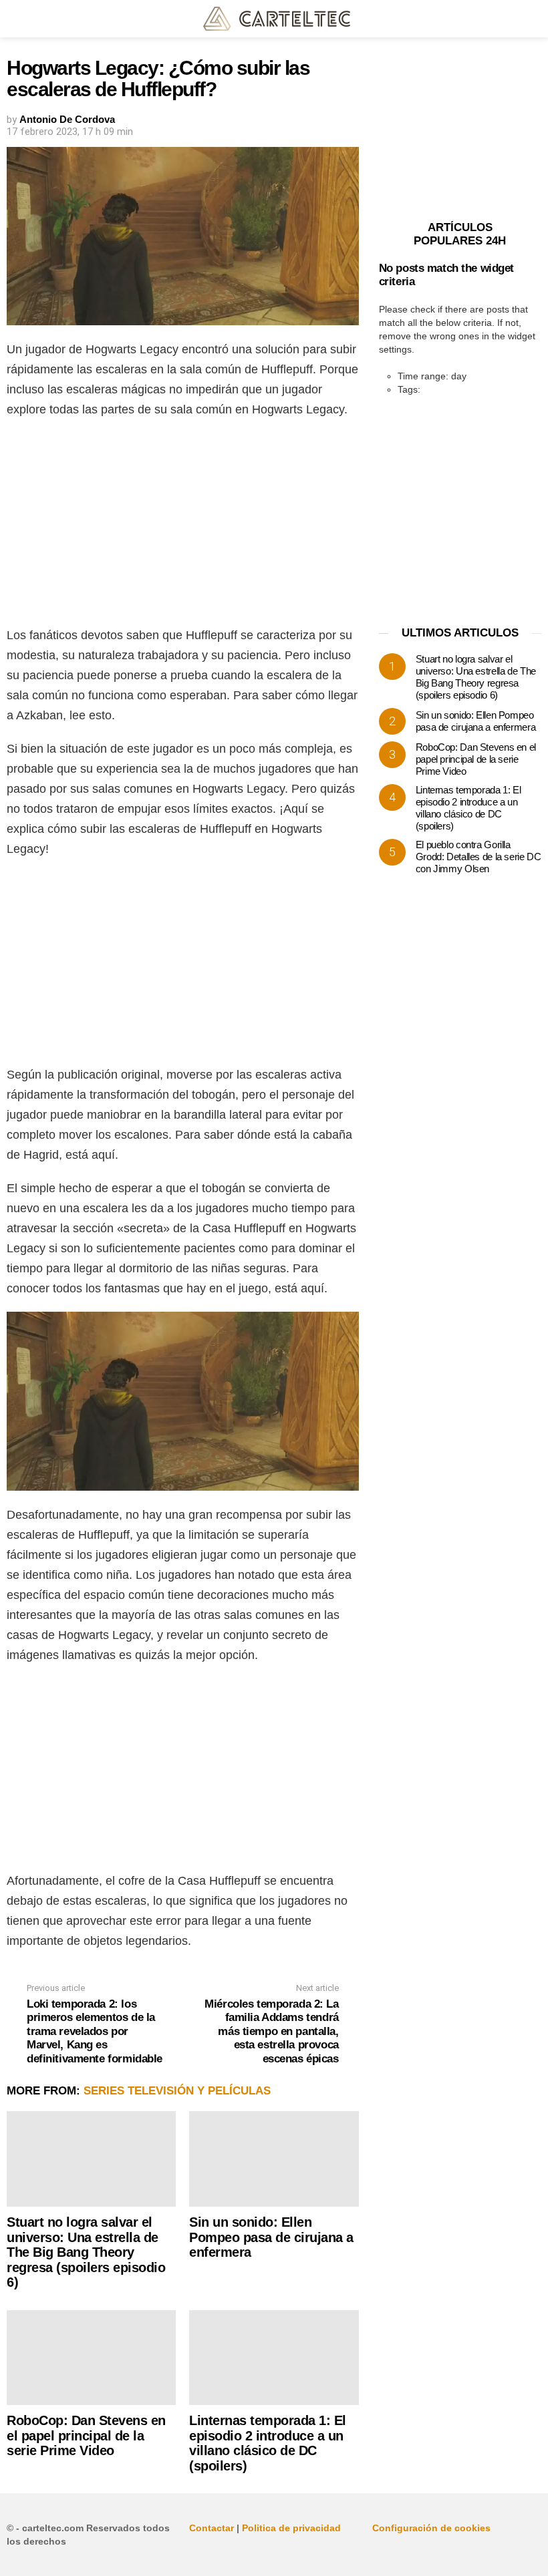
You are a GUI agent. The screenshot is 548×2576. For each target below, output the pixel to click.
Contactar (212, 2528)
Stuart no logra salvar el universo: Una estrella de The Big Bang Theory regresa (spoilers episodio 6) (86, 2252)
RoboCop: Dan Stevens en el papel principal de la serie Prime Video (86, 2435)
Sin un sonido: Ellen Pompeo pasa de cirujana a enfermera (271, 2237)
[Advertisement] (183, 526)
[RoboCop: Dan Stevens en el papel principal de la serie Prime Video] (91, 2358)
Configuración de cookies (431, 2528)
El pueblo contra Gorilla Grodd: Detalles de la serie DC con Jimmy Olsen (478, 857)
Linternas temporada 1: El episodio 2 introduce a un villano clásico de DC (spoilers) (268, 2443)
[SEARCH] (533, 19)
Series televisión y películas (177, 2091)
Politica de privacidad (291, 2528)
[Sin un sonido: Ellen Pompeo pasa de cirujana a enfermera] (274, 2159)
